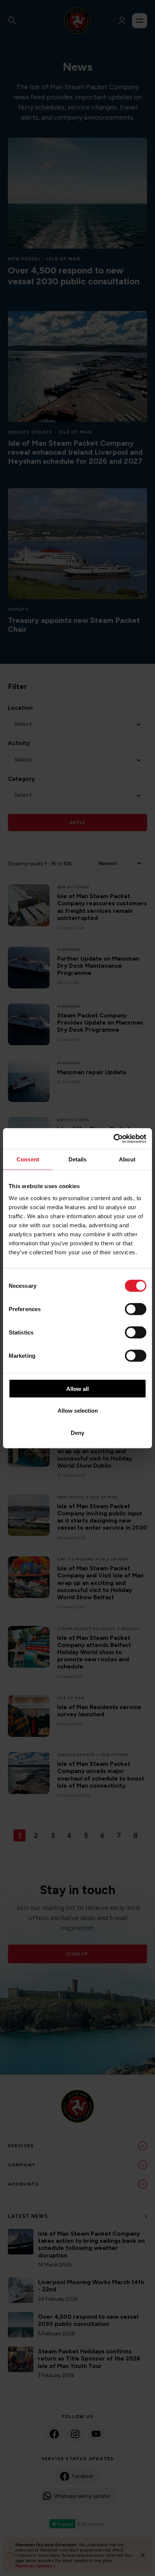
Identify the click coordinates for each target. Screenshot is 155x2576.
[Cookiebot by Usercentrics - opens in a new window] (113, 1138)
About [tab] (127, 1159)
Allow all (77, 1388)
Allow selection (78, 1411)
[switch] (136, 1309)
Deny (77, 1432)
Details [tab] (78, 1159)
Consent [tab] (28, 1159)
